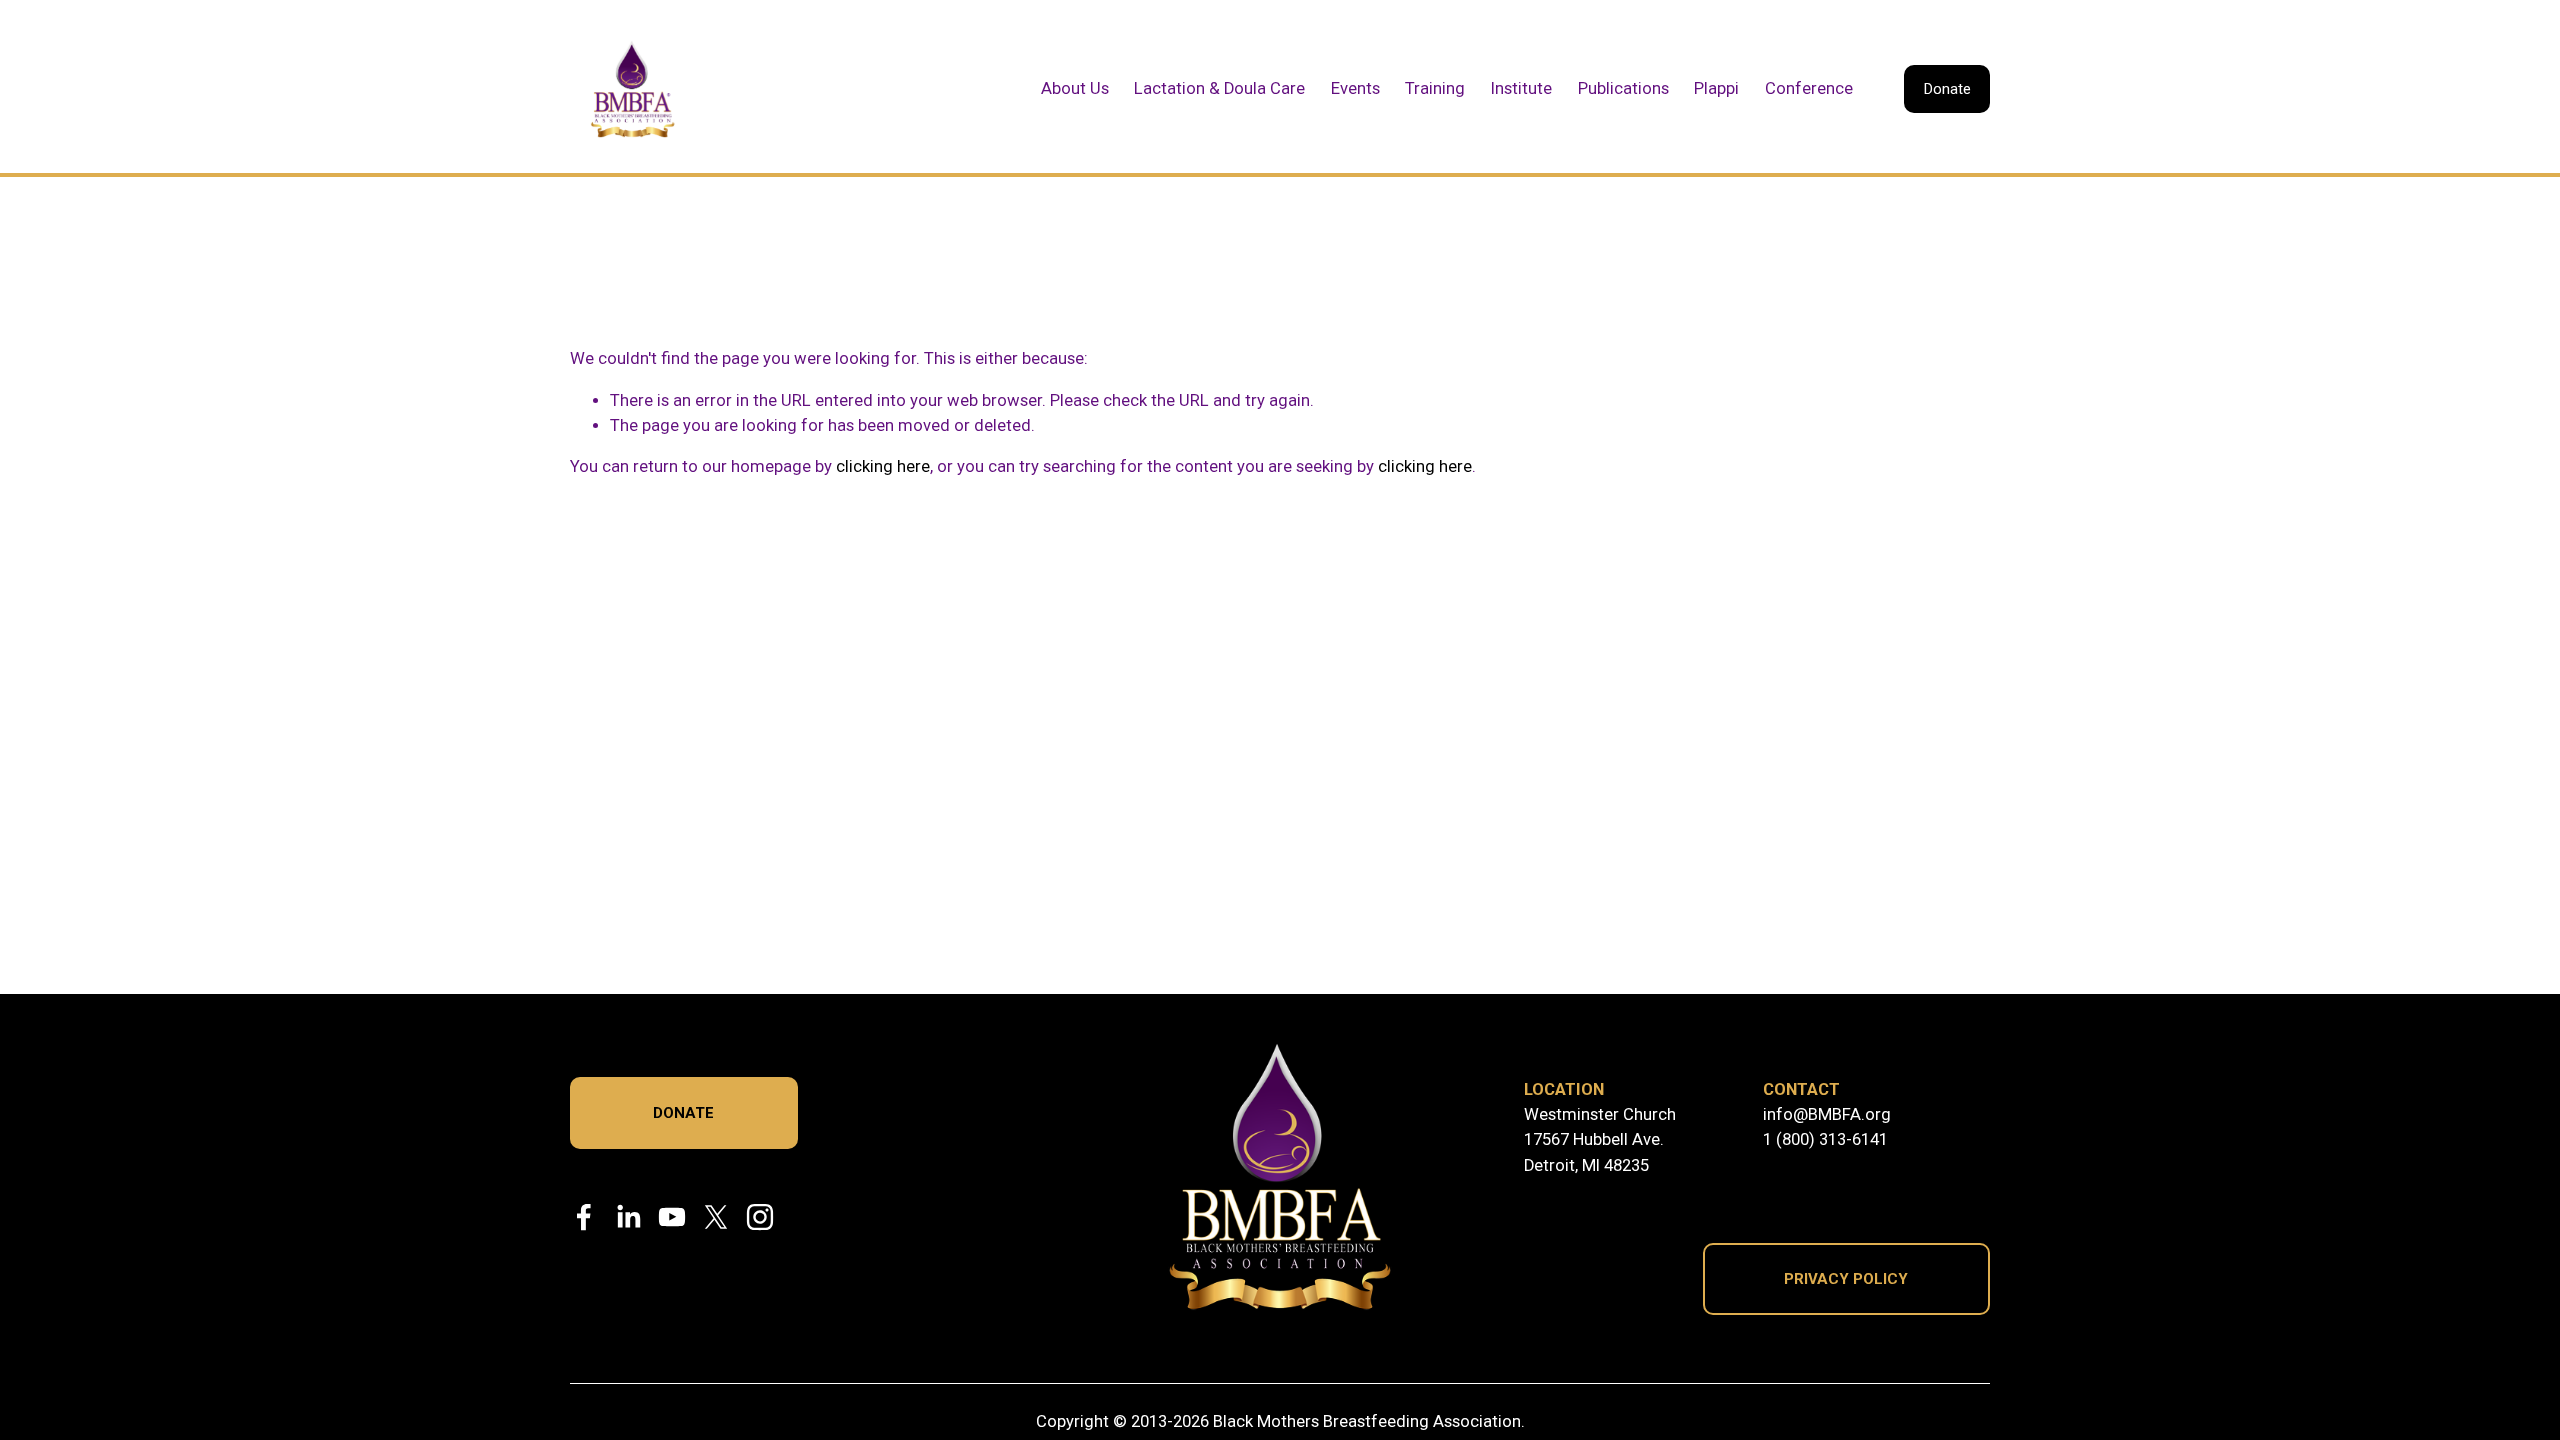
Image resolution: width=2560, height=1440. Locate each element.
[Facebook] (584, 1217)
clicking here (883, 466)
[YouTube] (672, 1217)
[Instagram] (760, 1217)
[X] (716, 1217)
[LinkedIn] (628, 1217)
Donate (1947, 89)
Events (1355, 88)
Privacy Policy (1846, 1279)
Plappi (1716, 88)
